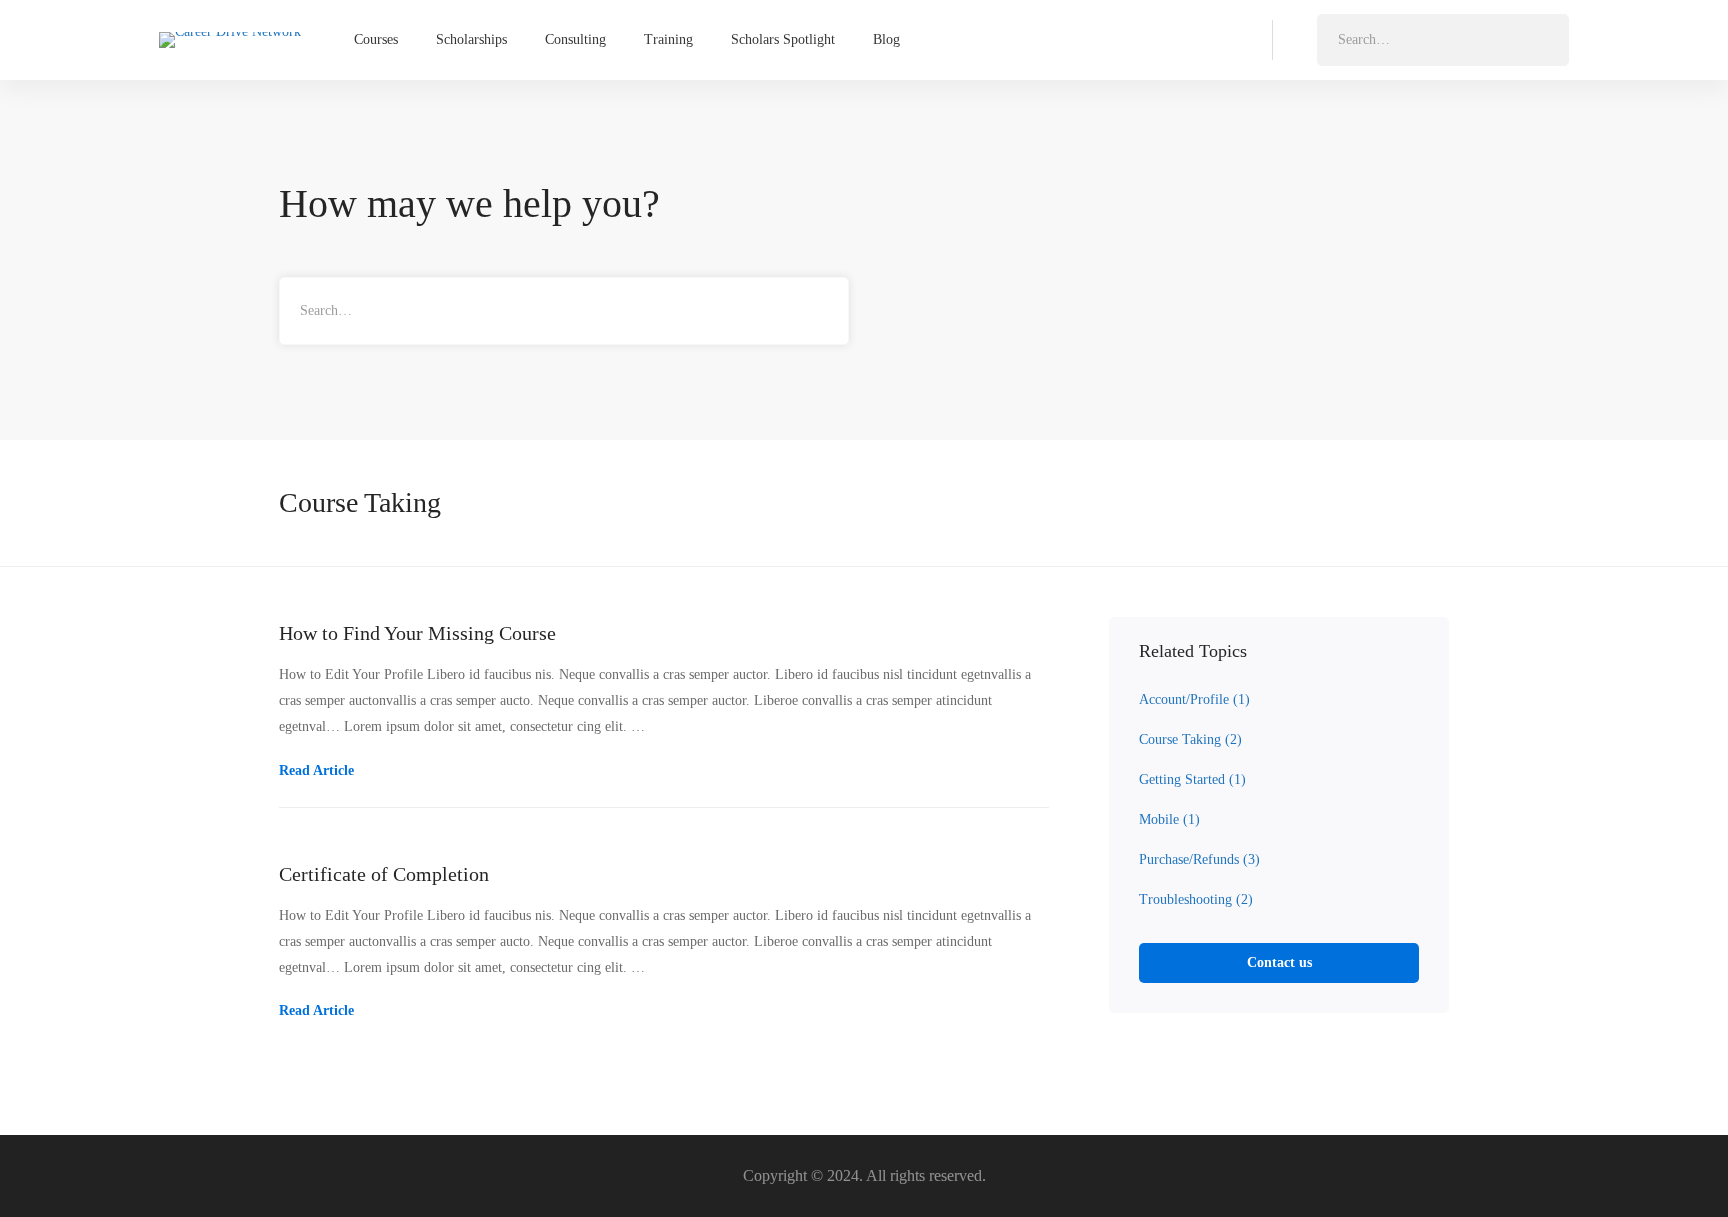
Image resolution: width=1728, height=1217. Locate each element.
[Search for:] (1443, 39)
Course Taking (1190, 739)
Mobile (1169, 819)
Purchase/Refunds (1199, 859)
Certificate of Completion (384, 874)
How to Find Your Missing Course (417, 633)
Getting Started (1192, 779)
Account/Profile (1194, 699)
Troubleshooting (1196, 899)
